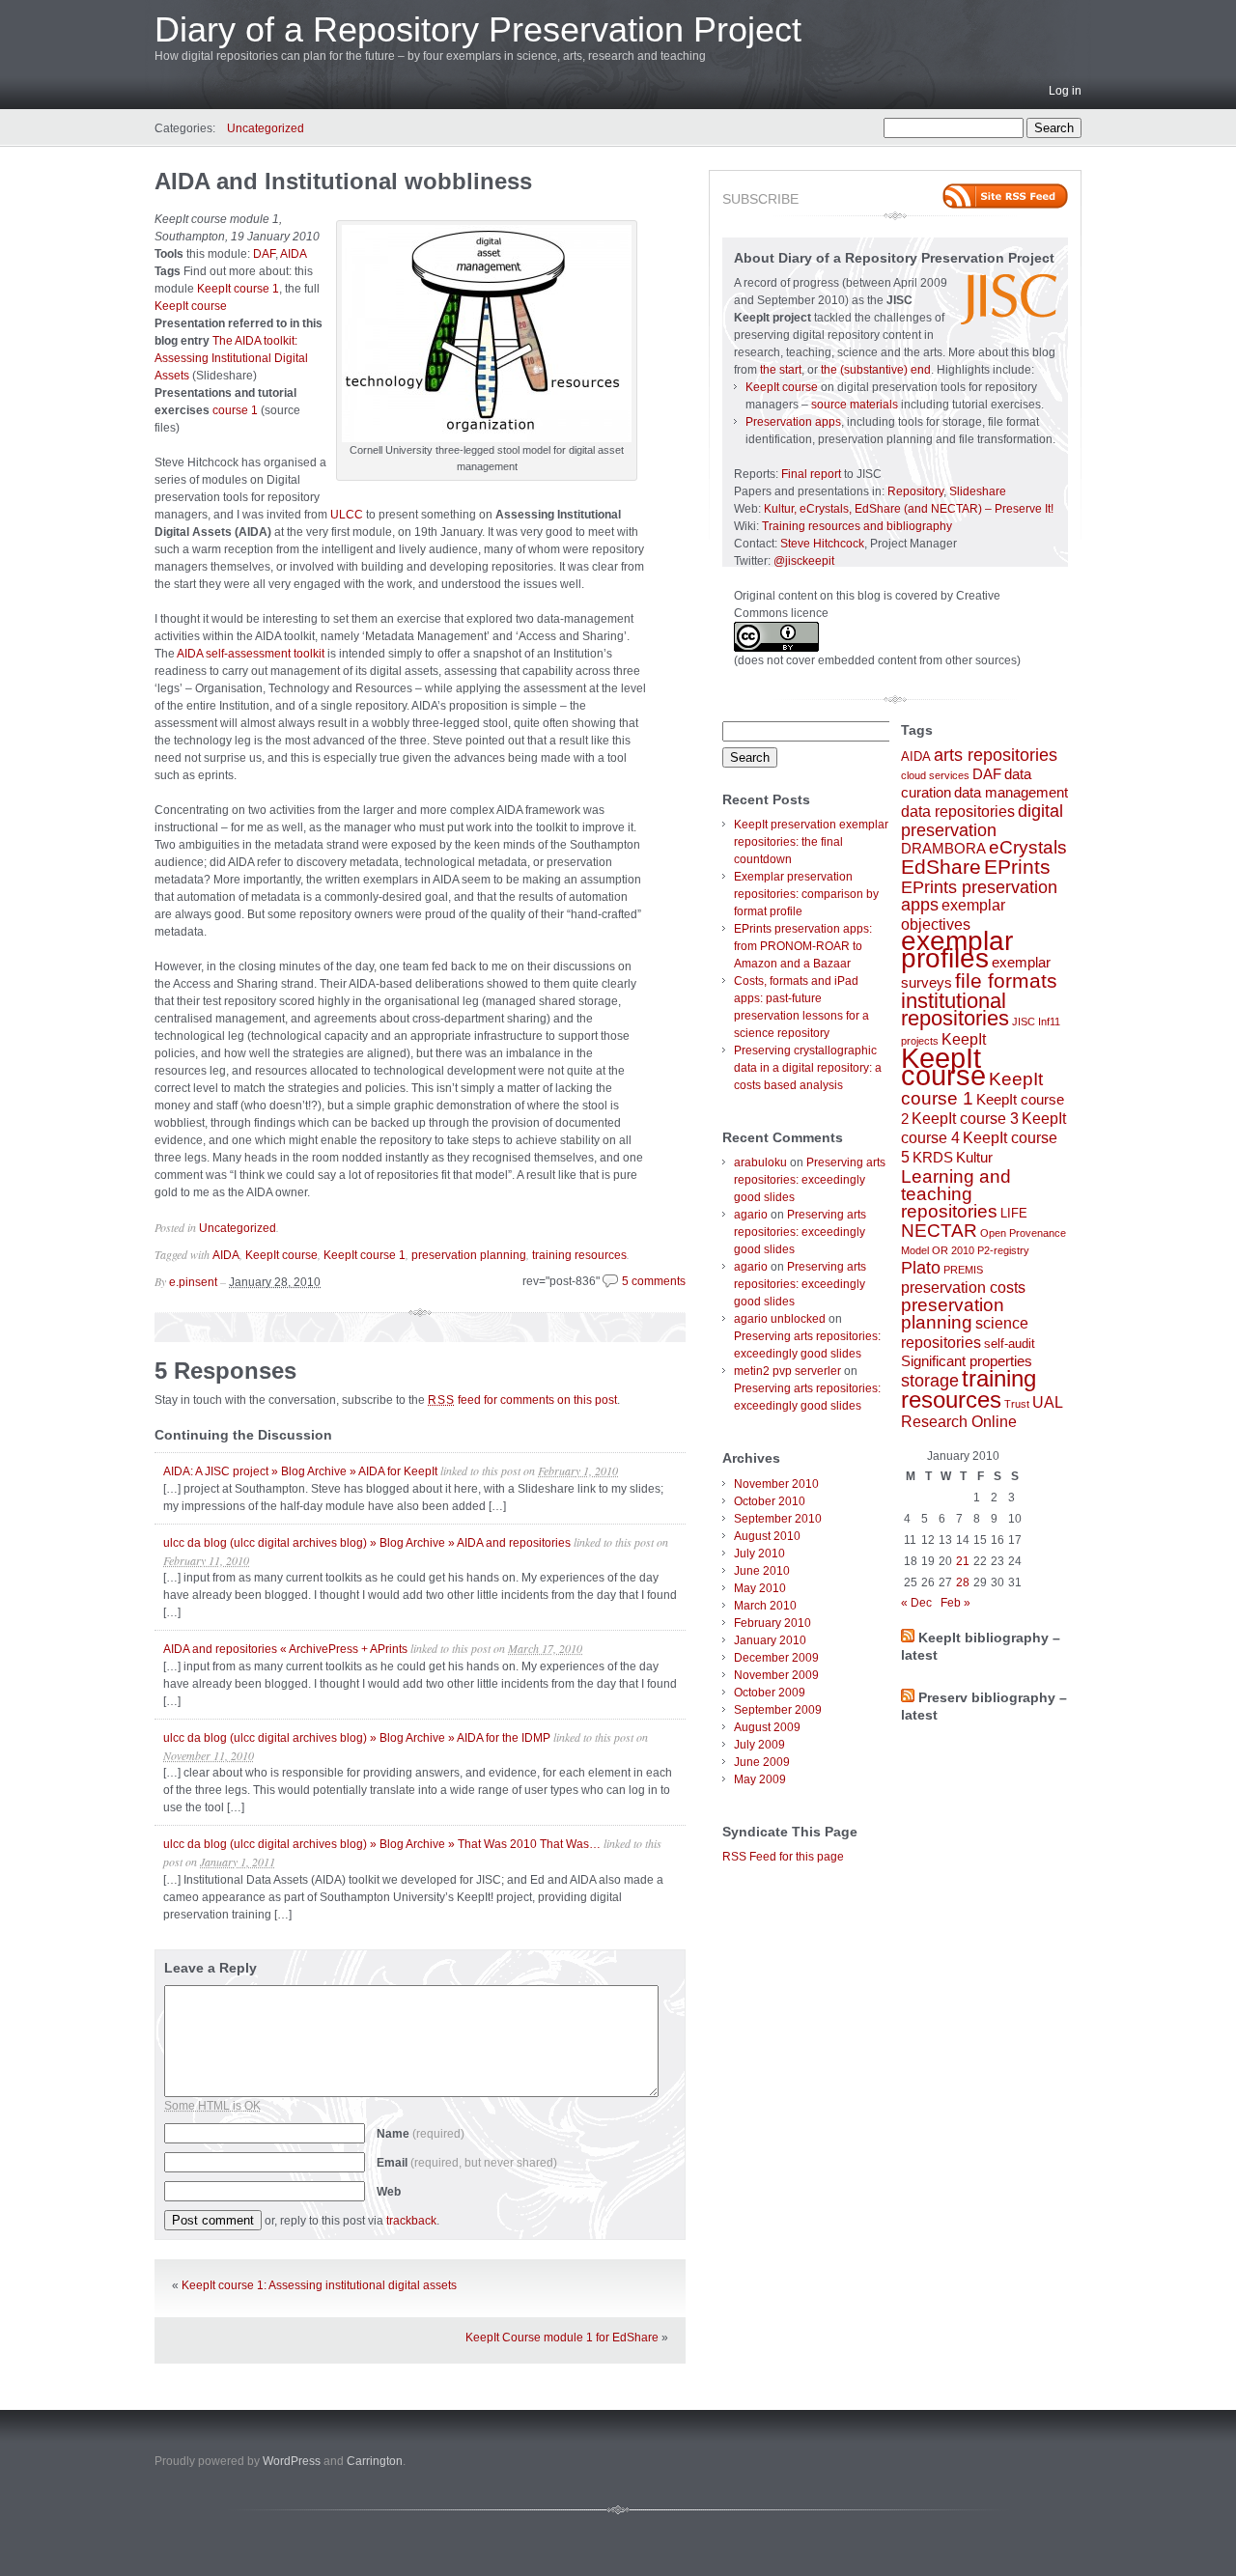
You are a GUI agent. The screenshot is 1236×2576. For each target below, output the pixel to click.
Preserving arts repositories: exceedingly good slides (810, 1180)
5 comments (654, 1281)
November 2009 (776, 1675)
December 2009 (776, 1658)
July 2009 (759, 1745)
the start (781, 370)
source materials (855, 405)
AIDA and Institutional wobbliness (343, 181)
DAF (264, 254)
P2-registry (1003, 1250)
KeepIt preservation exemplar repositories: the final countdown (811, 842)
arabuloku (760, 1162)
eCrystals (1028, 847)
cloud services (935, 775)
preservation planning (469, 1255)
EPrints (1017, 867)
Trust (1017, 1404)
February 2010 (772, 1623)
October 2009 (770, 1693)
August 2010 (767, 1536)
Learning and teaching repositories (956, 1193)
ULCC (347, 515)
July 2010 (759, 1554)
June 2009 (762, 1762)
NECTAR (939, 1231)
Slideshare (978, 491)
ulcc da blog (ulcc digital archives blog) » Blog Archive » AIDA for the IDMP (357, 1738)
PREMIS (963, 1270)
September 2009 (778, 1710)
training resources (579, 1255)
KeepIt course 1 (238, 289)
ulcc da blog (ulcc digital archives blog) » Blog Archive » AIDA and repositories (367, 1543)
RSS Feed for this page (783, 1857)
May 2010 (760, 1588)
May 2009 (760, 1779)
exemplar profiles (957, 950)
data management (1011, 793)
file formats (1006, 980)
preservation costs (963, 1287)
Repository (915, 491)
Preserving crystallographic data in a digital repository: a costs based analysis (808, 1068)
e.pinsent (193, 1282)
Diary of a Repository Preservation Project (478, 29)
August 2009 (767, 1727)
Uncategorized (266, 128)
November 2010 (776, 1484)
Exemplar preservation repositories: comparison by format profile (806, 894)
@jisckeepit (804, 561)
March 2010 (765, 1606)
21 (963, 1561)
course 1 (235, 410)
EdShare (941, 867)
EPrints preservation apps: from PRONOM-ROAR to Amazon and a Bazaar (803, 946)
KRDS (933, 1158)
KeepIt (964, 1039)
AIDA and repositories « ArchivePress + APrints (285, 1649)
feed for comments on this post (522, 1400)
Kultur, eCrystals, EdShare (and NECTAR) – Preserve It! (909, 509)
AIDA (294, 254)
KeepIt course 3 (965, 1118)
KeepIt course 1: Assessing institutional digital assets (319, 2285)
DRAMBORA (943, 849)
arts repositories (996, 755)
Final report (811, 474)
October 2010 (770, 1501)
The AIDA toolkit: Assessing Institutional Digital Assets (231, 358)
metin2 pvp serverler (787, 1371)
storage (930, 1381)
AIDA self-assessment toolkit (251, 654)
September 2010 (778, 1519)
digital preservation (982, 821)
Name (421, 2134)
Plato (921, 1268)
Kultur (974, 1158)
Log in (1065, 91)
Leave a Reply (211, 1968)
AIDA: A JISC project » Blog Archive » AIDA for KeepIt (300, 1471)
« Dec (916, 1603)
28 (963, 1582)
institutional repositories (955, 1009)
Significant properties (967, 1361)
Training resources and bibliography (857, 526)
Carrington (375, 2461)
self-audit (1010, 1344)
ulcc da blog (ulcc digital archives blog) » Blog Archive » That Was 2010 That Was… (382, 1844)
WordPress (292, 2461)
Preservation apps (793, 422)
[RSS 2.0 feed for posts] (1005, 196)
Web (389, 2192)
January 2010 (770, 1640)
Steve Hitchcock (822, 544)
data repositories (958, 811)
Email (467, 2163)
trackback (411, 2221)
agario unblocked (780, 1319)
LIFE (1014, 1213)
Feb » (955, 1603)
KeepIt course (191, 306)
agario (751, 1215)
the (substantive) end (876, 370)
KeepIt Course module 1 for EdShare (562, 2338)
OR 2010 (953, 1250)
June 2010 (762, 1571)
